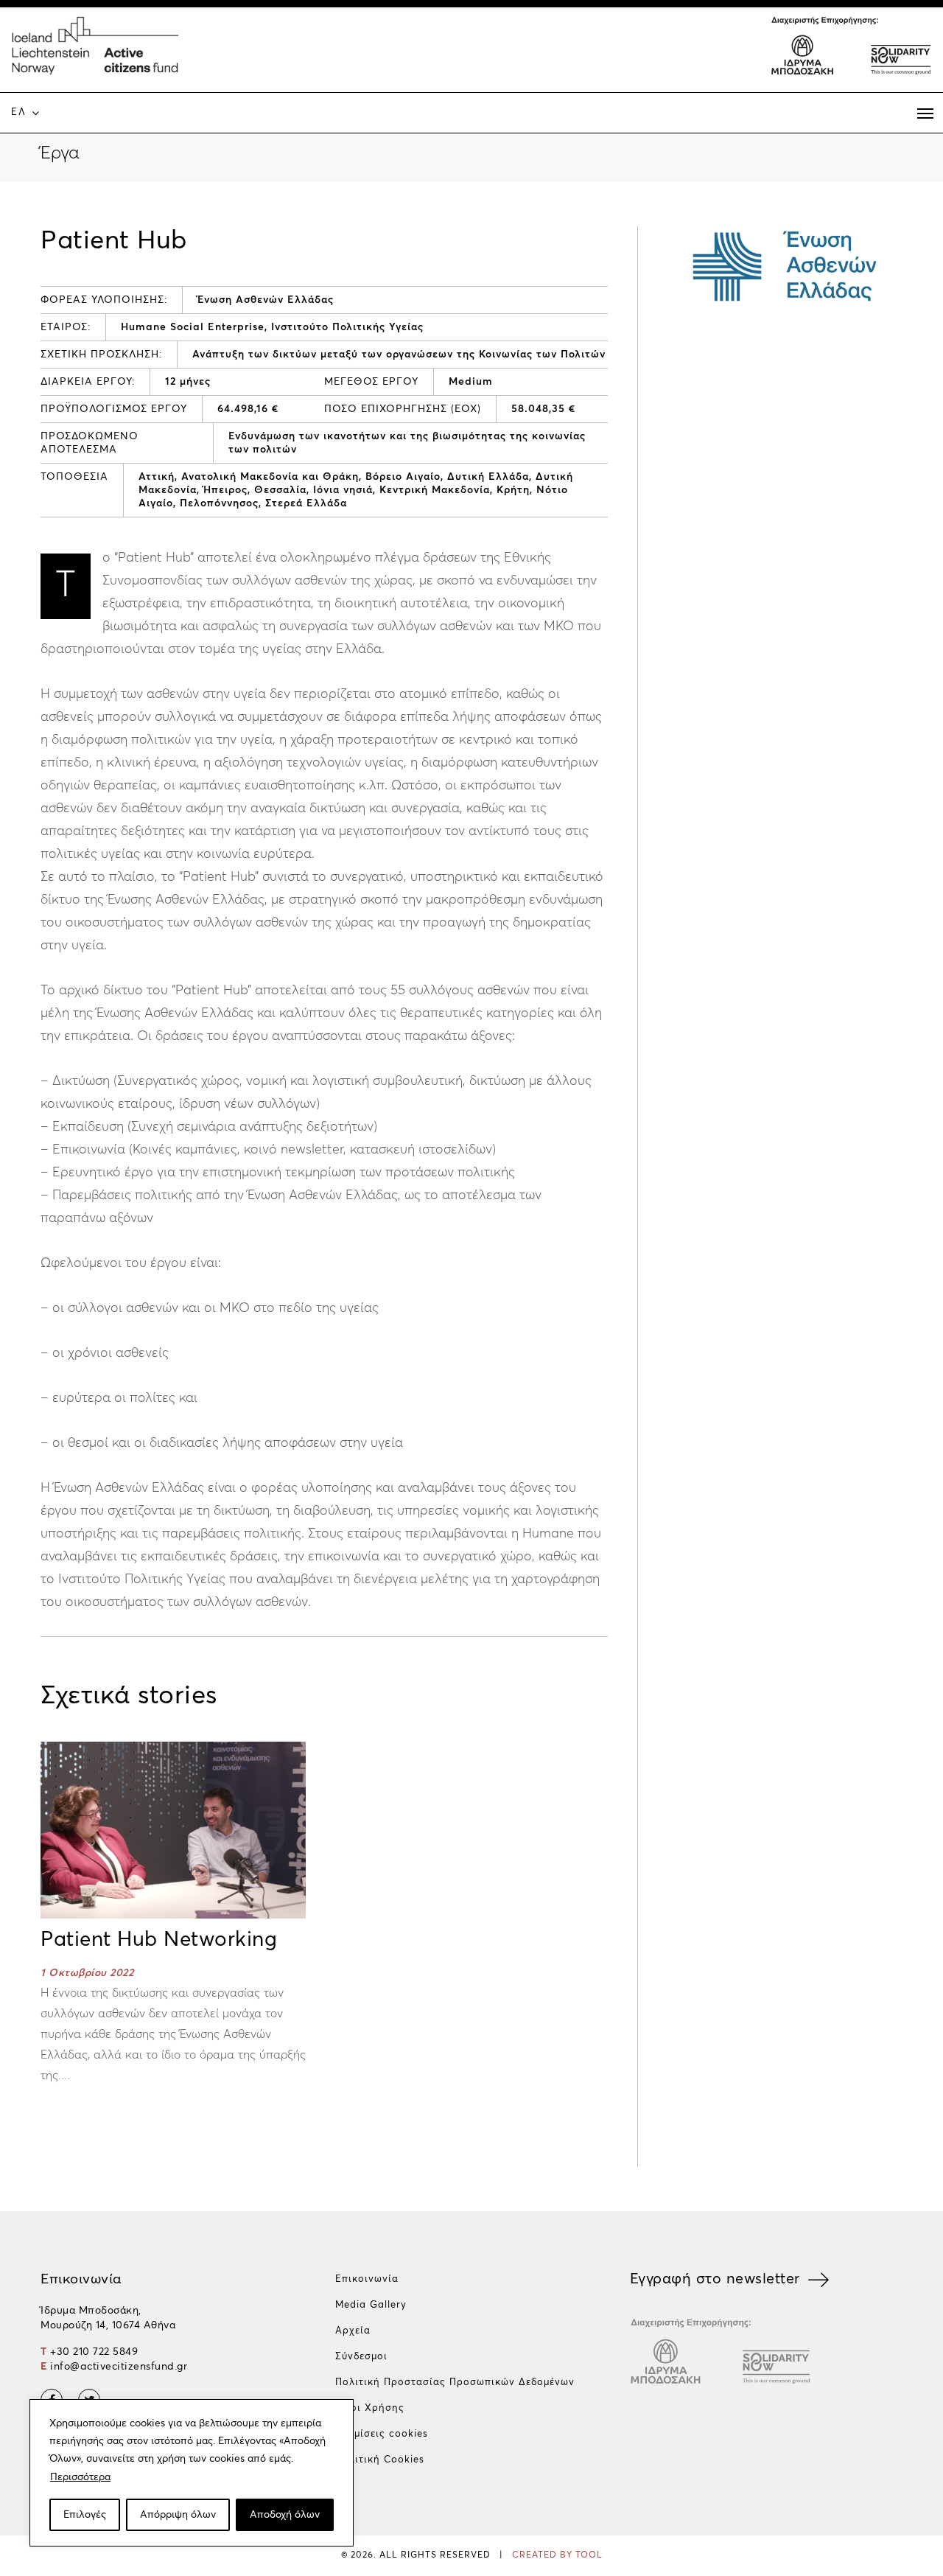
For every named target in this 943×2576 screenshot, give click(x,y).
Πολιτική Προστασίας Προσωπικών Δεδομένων (455, 2383)
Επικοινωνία (367, 2279)
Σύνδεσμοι (361, 2357)
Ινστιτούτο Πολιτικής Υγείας (347, 327)
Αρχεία (353, 2331)
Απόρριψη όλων (178, 2515)
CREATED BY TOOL (557, 2555)
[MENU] (925, 114)
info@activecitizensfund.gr (119, 2367)
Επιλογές (85, 2515)
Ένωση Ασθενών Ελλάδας (266, 300)
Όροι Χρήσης (370, 2408)
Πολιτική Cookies (380, 2460)
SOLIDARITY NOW (900, 53)
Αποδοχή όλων (285, 2515)
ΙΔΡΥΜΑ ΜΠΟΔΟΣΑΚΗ (803, 53)
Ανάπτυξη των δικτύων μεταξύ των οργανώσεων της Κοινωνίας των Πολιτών (399, 355)
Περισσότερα (80, 2477)
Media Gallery (371, 2305)
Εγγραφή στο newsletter (715, 2279)
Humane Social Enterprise (193, 327)
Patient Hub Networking (159, 1940)
